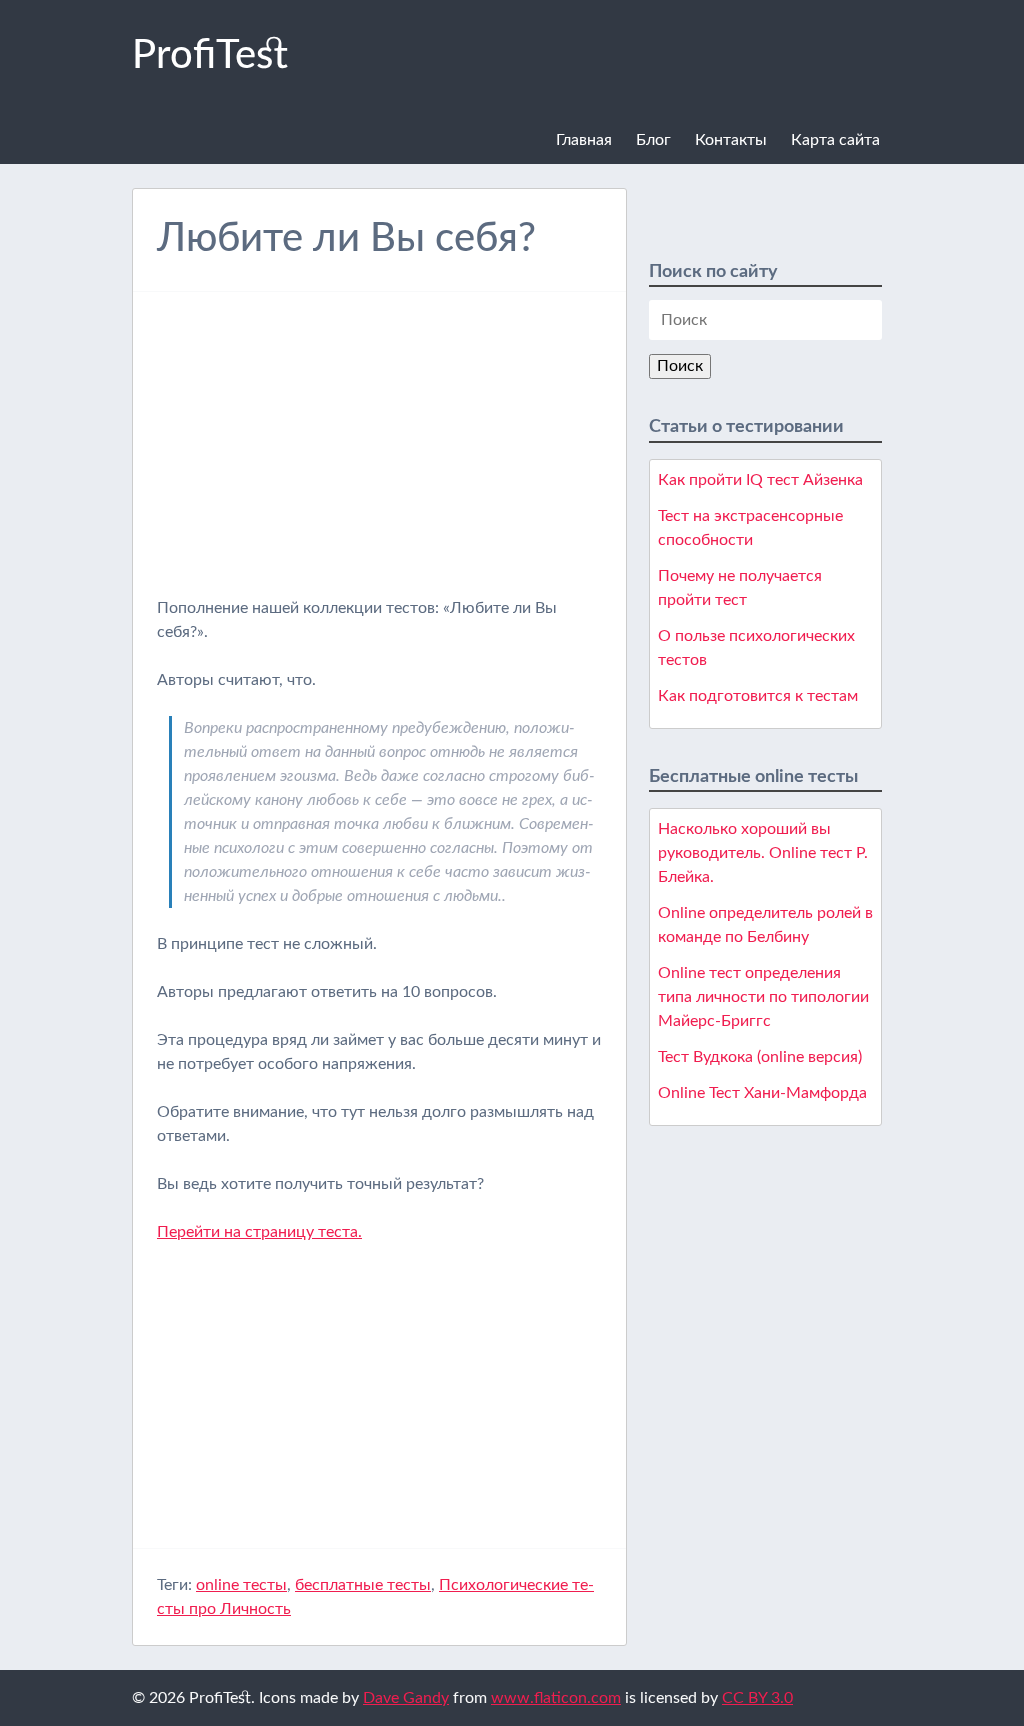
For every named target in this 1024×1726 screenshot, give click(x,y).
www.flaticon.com (556, 1698)
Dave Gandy (406, 1698)
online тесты (241, 1585)
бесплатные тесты (363, 1585)
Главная (584, 140)
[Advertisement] (379, 456)
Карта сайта (835, 140)
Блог (653, 140)
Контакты (731, 140)
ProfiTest (210, 56)
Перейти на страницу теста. (259, 1232)
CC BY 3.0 (757, 1698)
